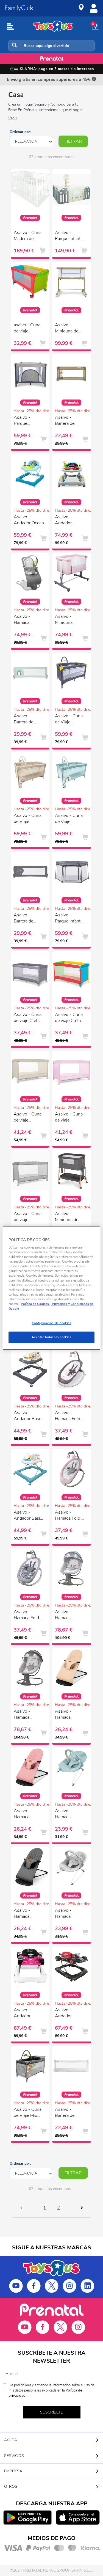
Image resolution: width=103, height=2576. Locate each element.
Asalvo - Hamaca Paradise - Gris (28, 1914)
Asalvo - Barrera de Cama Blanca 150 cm (68, 2113)
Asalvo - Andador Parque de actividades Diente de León (69, 521)
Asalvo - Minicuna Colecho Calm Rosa (68, 620)
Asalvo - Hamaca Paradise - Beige (65, 1715)
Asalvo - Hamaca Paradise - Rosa (23, 1815)
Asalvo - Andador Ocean (29, 520)
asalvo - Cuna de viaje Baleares (27, 329)
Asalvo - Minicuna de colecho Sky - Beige (68, 329)
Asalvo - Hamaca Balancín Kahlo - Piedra (28, 1715)
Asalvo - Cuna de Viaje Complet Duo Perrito (69, 720)
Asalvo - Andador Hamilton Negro (64, 2014)
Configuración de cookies (52, 1323)
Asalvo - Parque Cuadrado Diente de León (28, 421)
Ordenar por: (20, 132)
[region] (51, 1288)
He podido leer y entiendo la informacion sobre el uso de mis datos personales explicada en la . (51, 2390)
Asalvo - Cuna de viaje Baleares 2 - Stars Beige (28, 1118)
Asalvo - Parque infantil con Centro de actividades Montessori (69, 236)
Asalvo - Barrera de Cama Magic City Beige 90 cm (68, 421)
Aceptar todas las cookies (51, 1337)
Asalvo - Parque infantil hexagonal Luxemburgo (69, 919)
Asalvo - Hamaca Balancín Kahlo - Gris (69, 1616)
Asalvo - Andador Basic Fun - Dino (28, 1417)
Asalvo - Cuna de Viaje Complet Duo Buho (28, 819)
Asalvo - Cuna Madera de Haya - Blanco (28, 236)
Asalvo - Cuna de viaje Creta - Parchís (69, 1018)
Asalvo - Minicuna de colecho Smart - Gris (69, 1217)
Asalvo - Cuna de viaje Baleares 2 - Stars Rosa (69, 1118)
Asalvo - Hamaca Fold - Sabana (28, 1616)
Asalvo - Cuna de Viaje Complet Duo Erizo (69, 819)
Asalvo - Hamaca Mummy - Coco (70, 1815)
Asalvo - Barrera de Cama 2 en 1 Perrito (26, 919)
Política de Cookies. (35, 1304)
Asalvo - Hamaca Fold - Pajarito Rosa (69, 1417)
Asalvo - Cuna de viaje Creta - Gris (28, 1018)
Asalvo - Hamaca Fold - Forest (69, 1516)
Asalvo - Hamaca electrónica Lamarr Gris (25, 620)
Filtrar (73, 141)
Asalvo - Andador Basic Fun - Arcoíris (28, 1516)
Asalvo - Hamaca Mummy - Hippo (64, 1914)
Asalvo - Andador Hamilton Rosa (28, 2014)
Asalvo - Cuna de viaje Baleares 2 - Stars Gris (28, 1217)
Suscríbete (51, 2412)
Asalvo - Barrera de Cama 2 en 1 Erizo (26, 720)
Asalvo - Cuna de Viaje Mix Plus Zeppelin (28, 2113)
